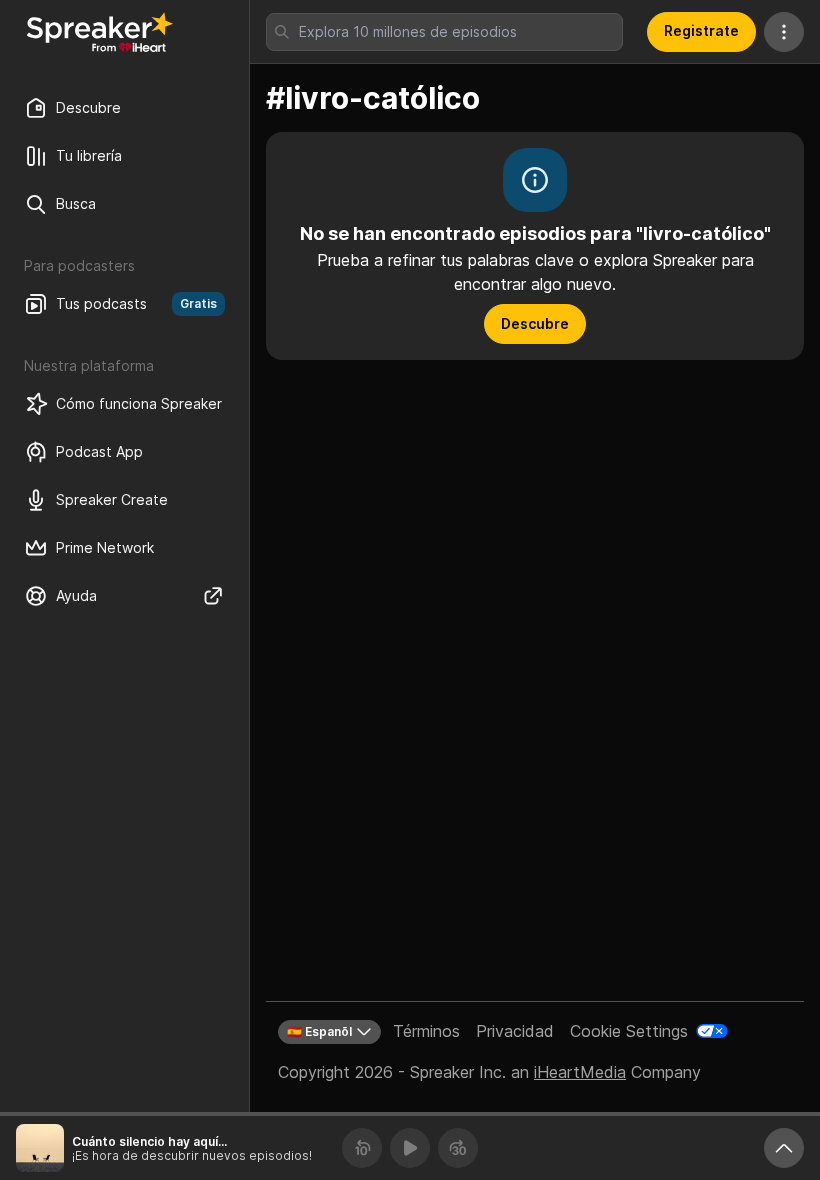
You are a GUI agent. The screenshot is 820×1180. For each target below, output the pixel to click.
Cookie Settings (629, 1031)
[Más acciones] (784, 32)
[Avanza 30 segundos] (458, 1148)
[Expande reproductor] (784, 1148)
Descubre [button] (535, 323)
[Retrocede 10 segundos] (362, 1148)
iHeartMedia (580, 1072)
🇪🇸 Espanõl (319, 1031)
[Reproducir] (410, 1148)
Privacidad (515, 1031)
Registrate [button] (701, 30)
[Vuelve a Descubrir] (100, 32)
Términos (426, 1031)
